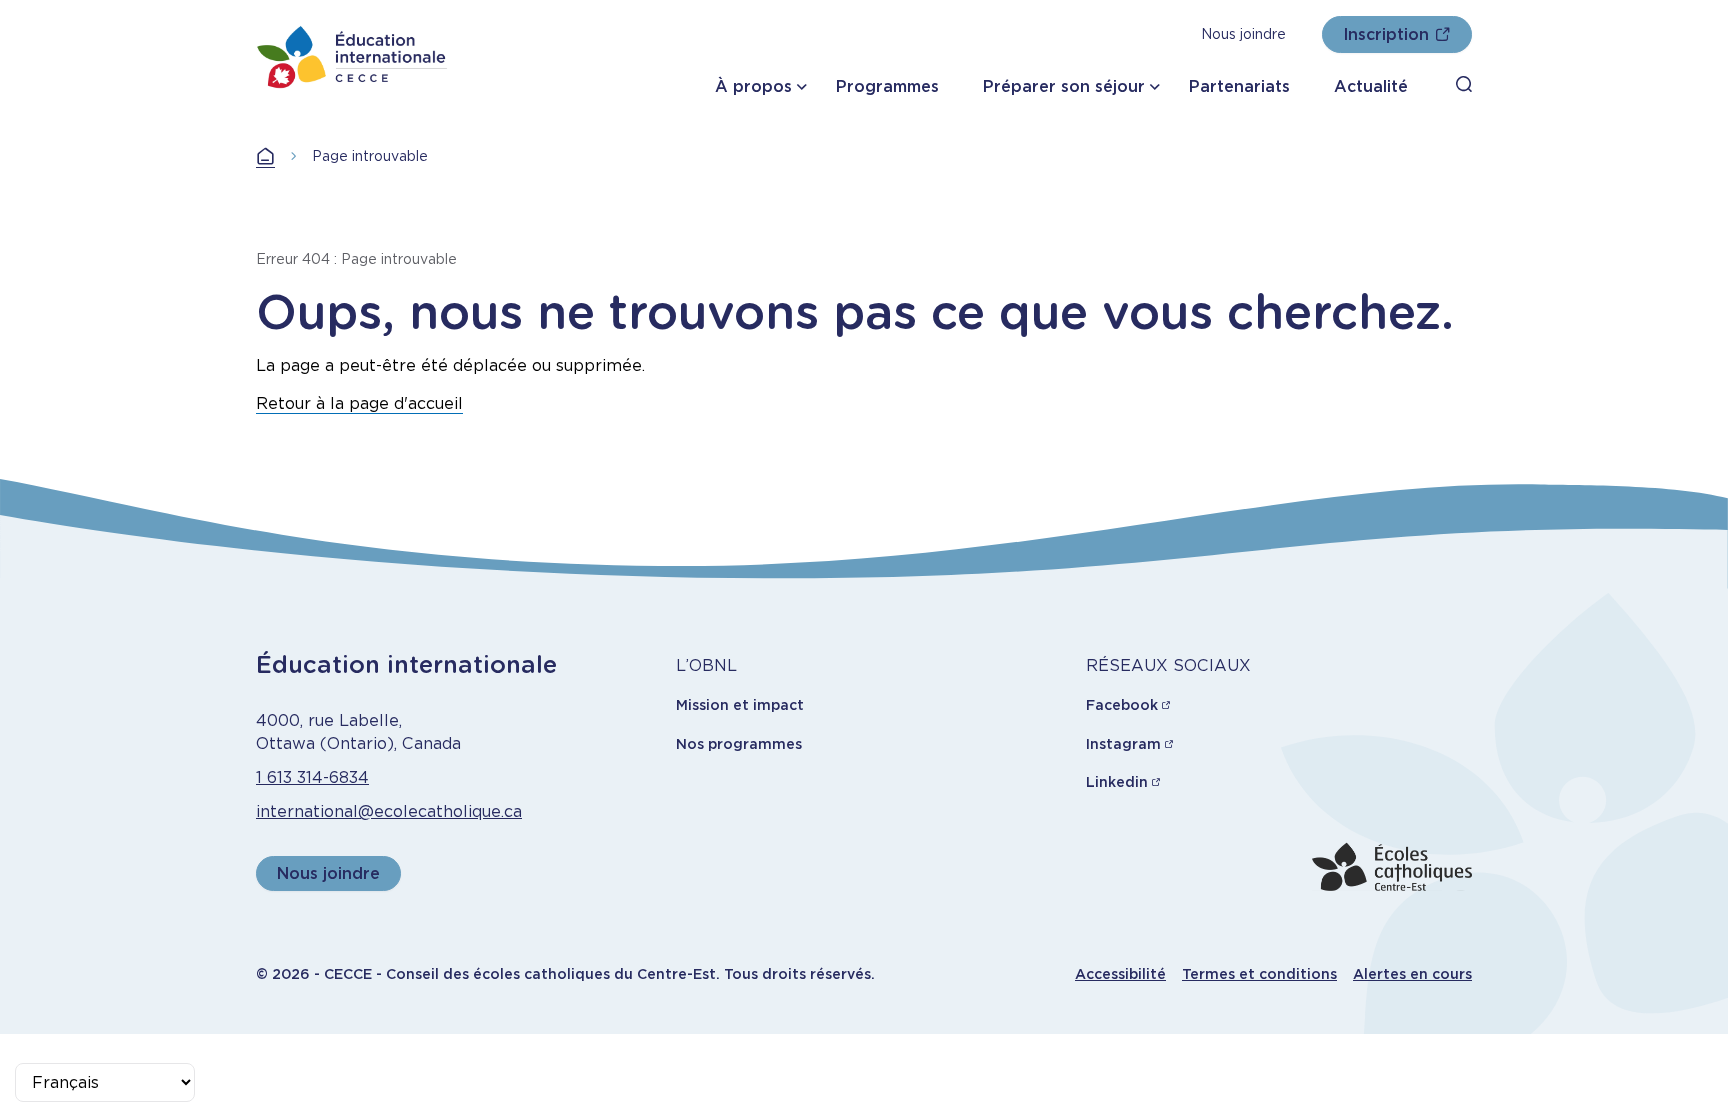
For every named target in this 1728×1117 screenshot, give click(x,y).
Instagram (1123, 744)
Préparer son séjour (1064, 86)
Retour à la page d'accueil (359, 403)
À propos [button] (753, 86)
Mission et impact (740, 705)
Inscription (1386, 34)
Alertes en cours (1412, 974)
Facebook (1122, 705)
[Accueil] (352, 57)
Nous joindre (1243, 34)
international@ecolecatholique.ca (389, 811)
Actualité (1371, 86)
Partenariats (1239, 86)
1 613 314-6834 (312, 777)
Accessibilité (1120, 974)
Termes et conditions (1259, 974)
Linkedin (1117, 782)
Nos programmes (739, 744)
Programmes (887, 86)
